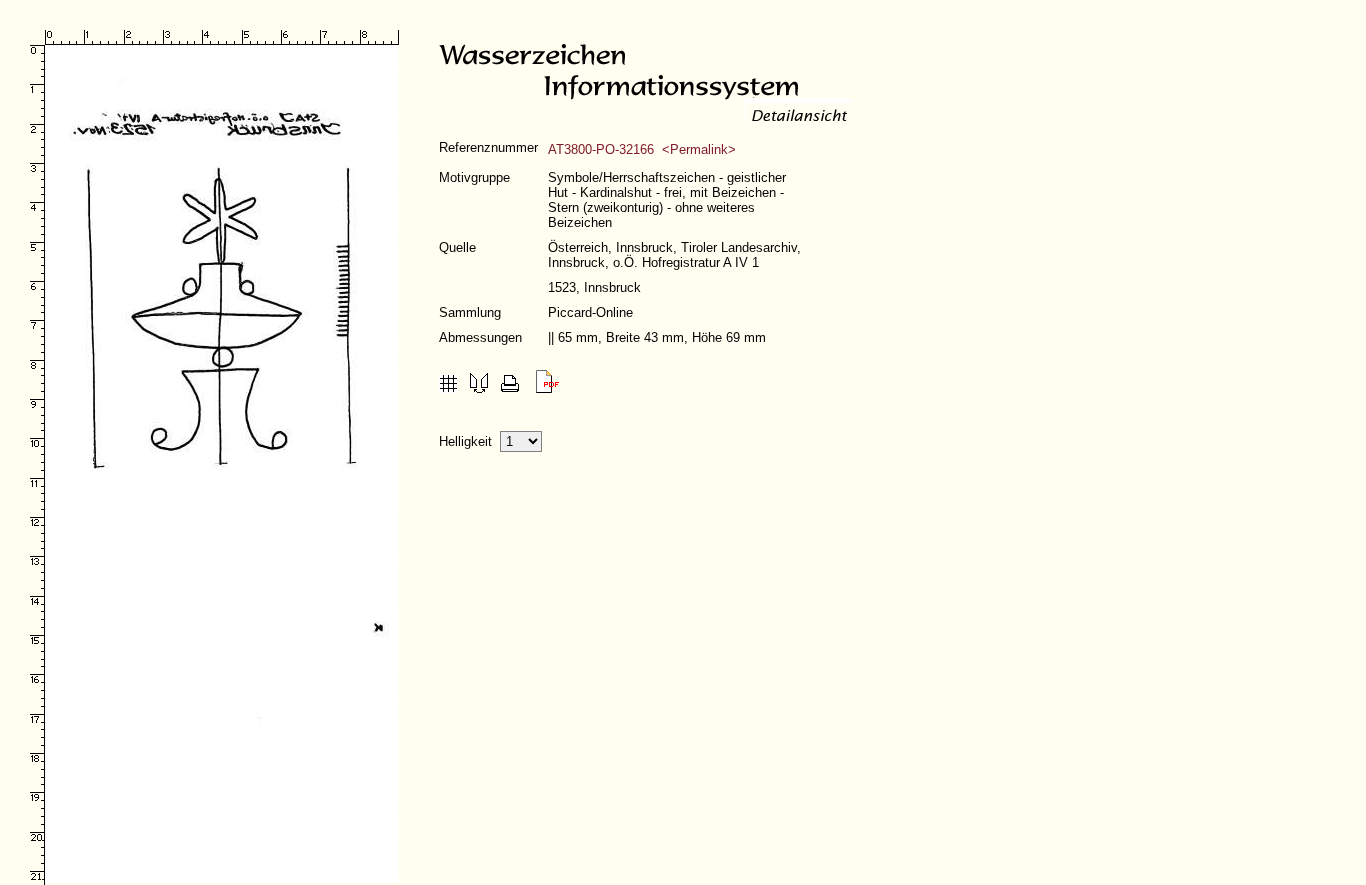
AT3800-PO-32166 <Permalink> (642, 149)
